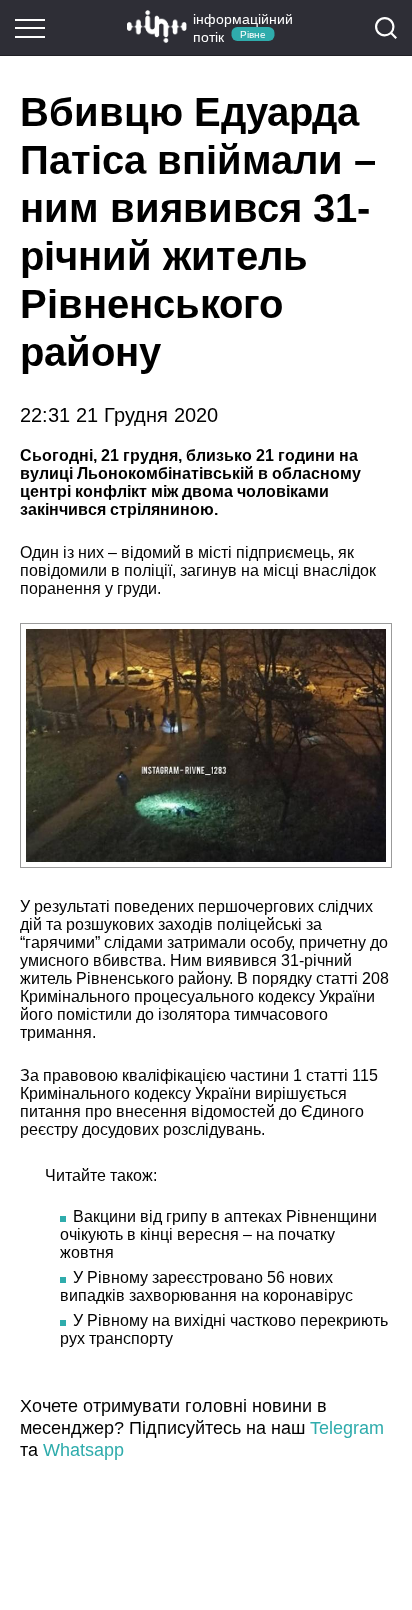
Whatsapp (83, 1450)
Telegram (347, 1428)
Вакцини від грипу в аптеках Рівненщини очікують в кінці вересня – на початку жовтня (218, 1234)
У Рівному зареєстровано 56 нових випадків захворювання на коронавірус (206, 1286)
